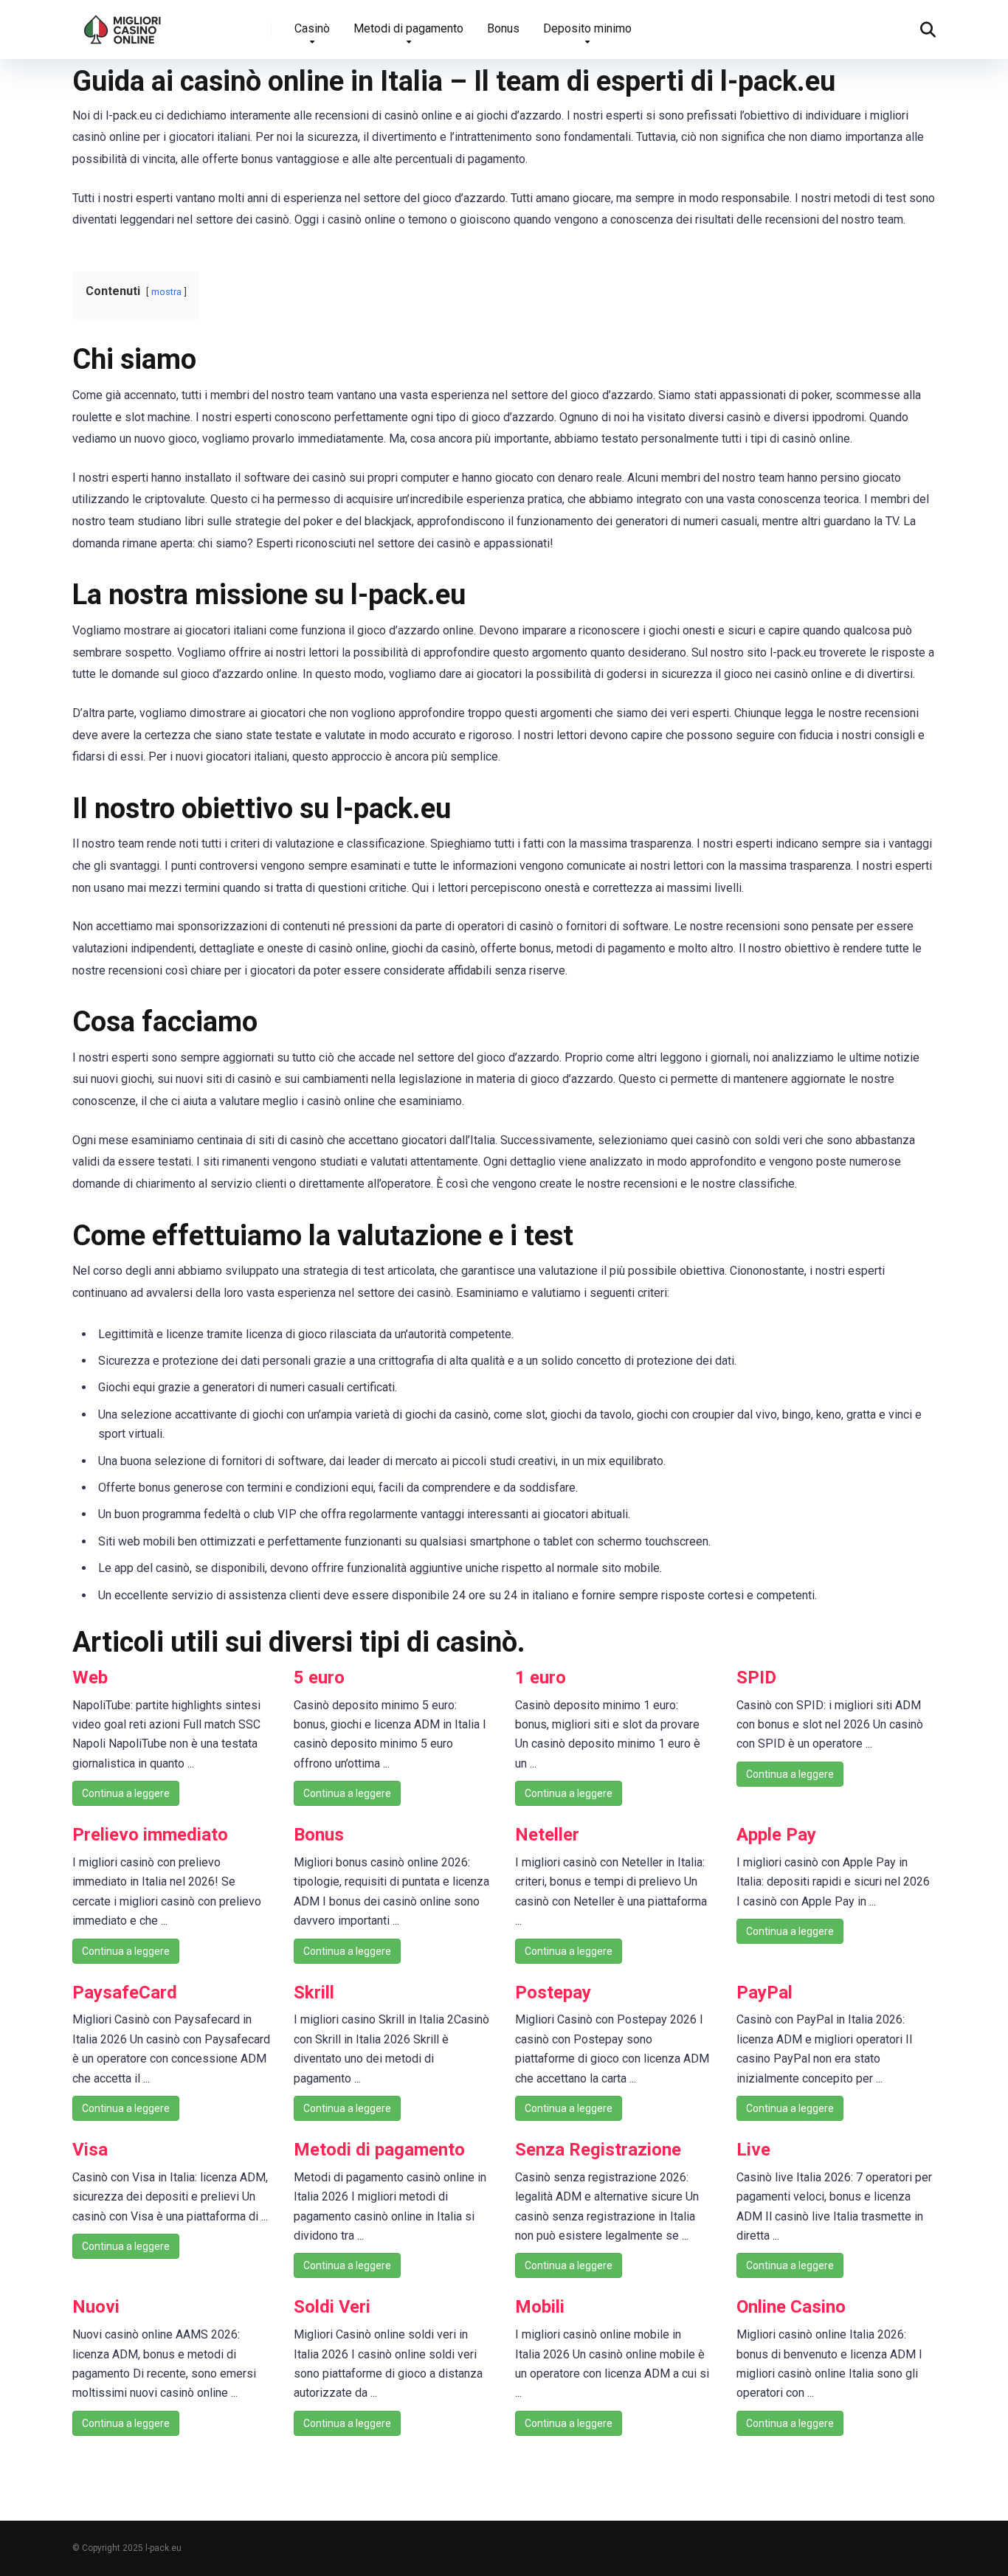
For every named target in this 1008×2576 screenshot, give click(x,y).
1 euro (541, 1677)
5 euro (319, 1677)
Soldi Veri (332, 2307)
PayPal (764, 1992)
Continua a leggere (126, 1793)
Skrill (314, 1992)
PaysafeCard (125, 1992)
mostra (166, 292)
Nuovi (96, 2307)
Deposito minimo (587, 28)
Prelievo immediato (150, 1835)
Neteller (547, 1835)
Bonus (503, 28)
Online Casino (791, 2307)
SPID (756, 1677)
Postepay (553, 1992)
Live (753, 2150)
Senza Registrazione (598, 2150)
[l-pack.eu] (123, 24)
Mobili (540, 2307)
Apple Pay (776, 1835)
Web (90, 1677)
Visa (90, 2150)
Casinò (312, 28)
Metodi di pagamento (408, 28)
